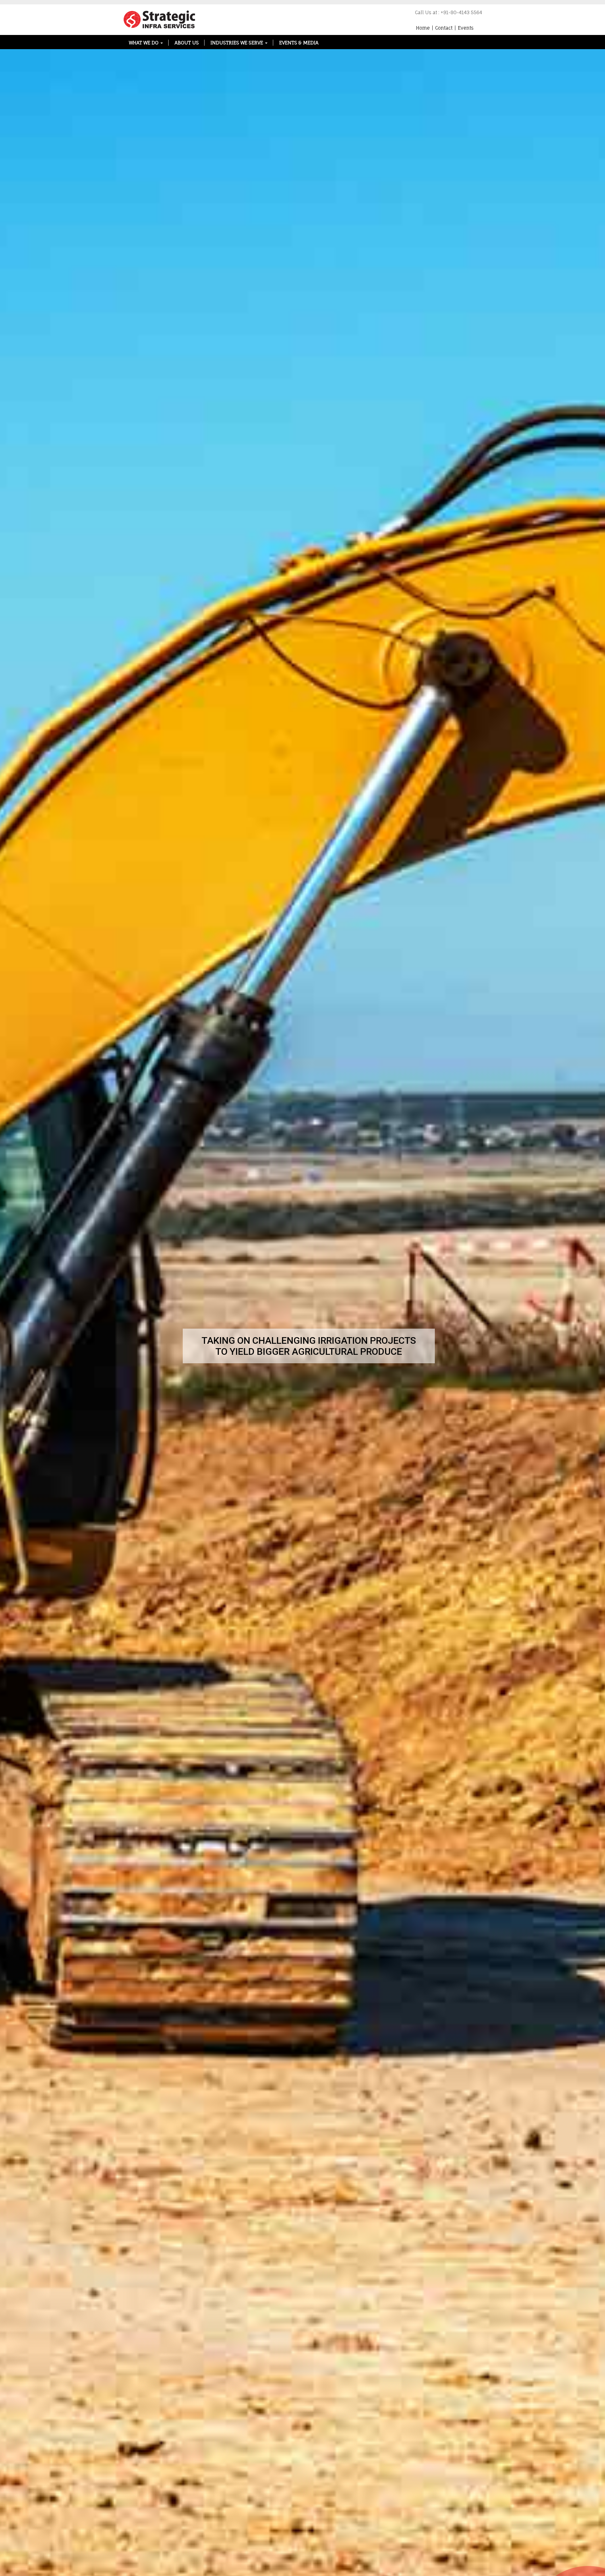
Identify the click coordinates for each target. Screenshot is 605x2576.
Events (466, 28)
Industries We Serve (237, 43)
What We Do (144, 43)
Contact (444, 28)
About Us (187, 43)
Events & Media (299, 43)
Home (423, 28)
